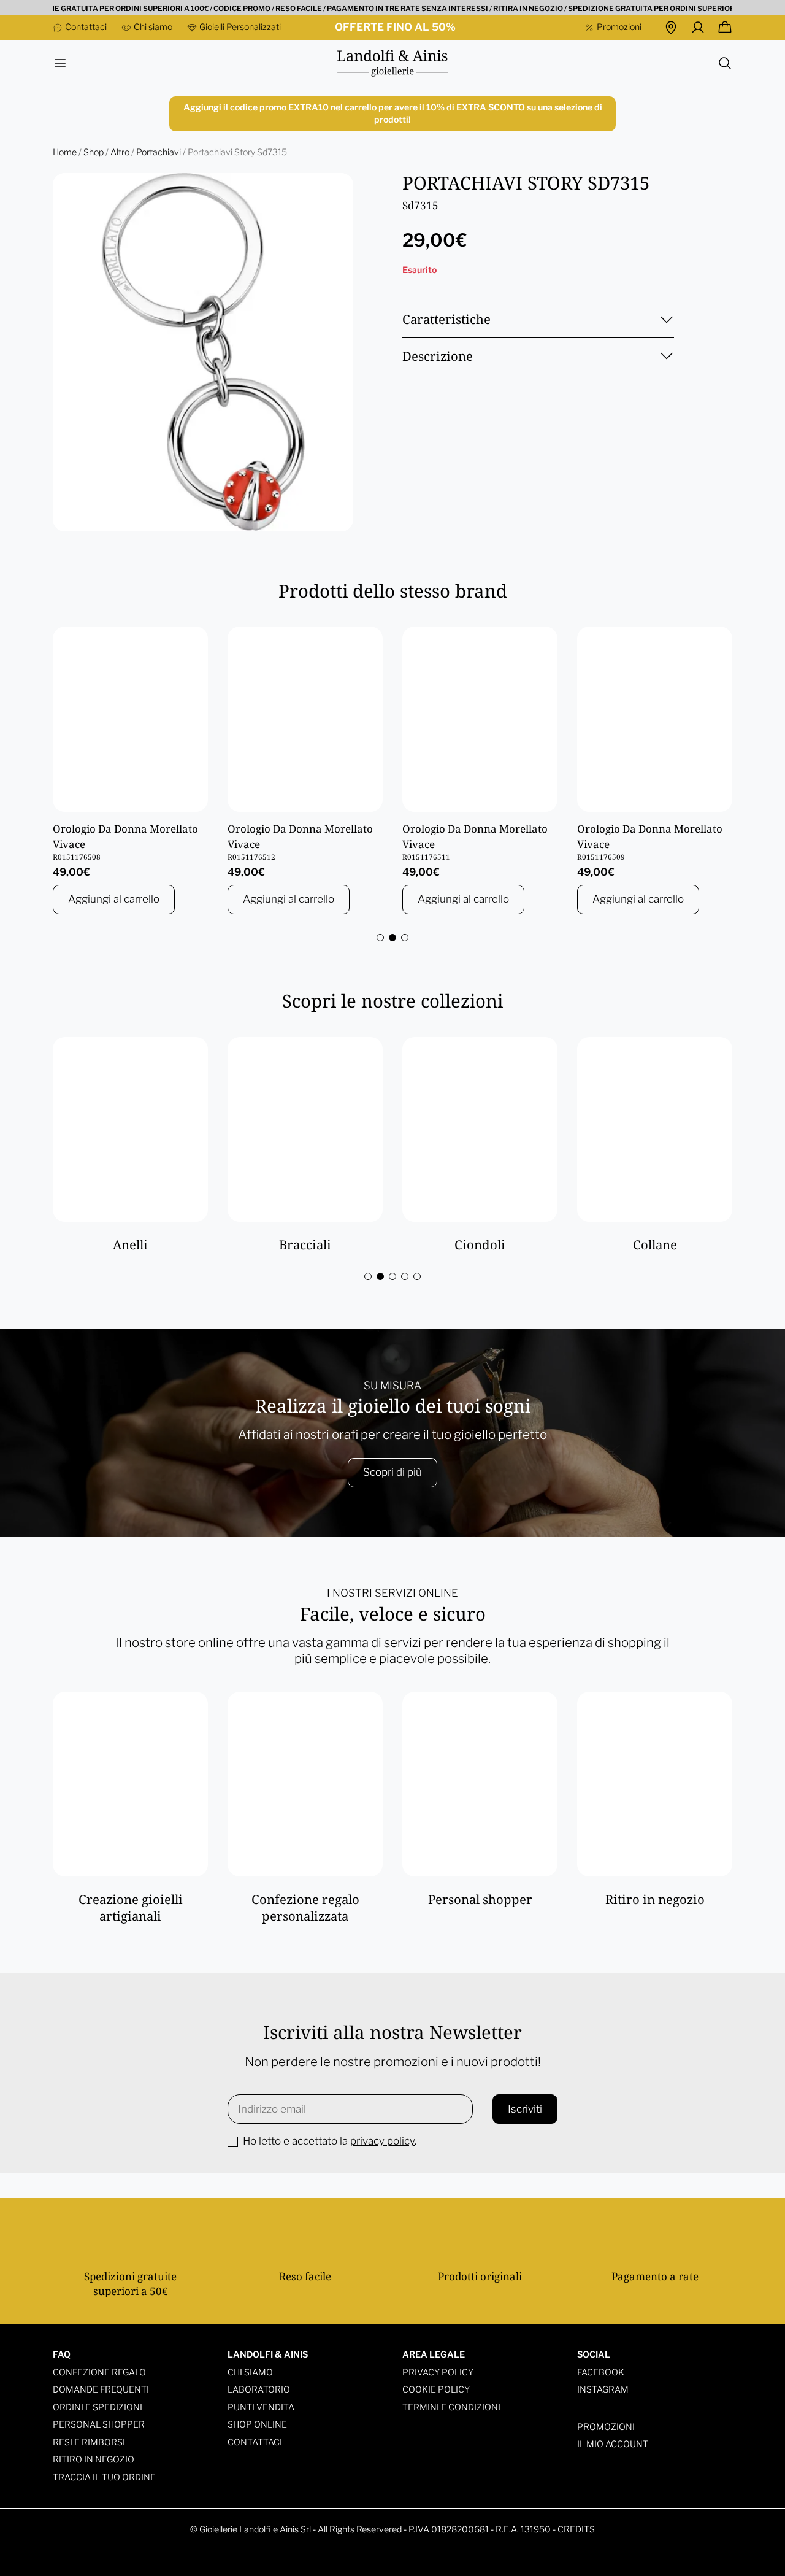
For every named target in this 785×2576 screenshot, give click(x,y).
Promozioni (606, 2427)
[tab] (380, 938)
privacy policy (382, 2141)
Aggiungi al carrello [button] (114, 899)
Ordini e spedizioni (98, 2407)
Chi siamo (250, 2372)
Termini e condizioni (451, 2407)
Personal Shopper (99, 2424)
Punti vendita (261, 2407)
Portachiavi (159, 152)
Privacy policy (438, 2372)
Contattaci (255, 2442)
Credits (576, 2529)
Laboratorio (259, 2389)
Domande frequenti (101, 2389)
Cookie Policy (436, 2389)
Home (65, 152)
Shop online (257, 2424)
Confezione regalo (99, 2372)
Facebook (601, 2372)
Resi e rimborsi (89, 2442)
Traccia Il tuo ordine (104, 2477)
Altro (120, 152)
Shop (94, 152)
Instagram (603, 2389)
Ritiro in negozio (94, 2459)
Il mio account (613, 2444)
